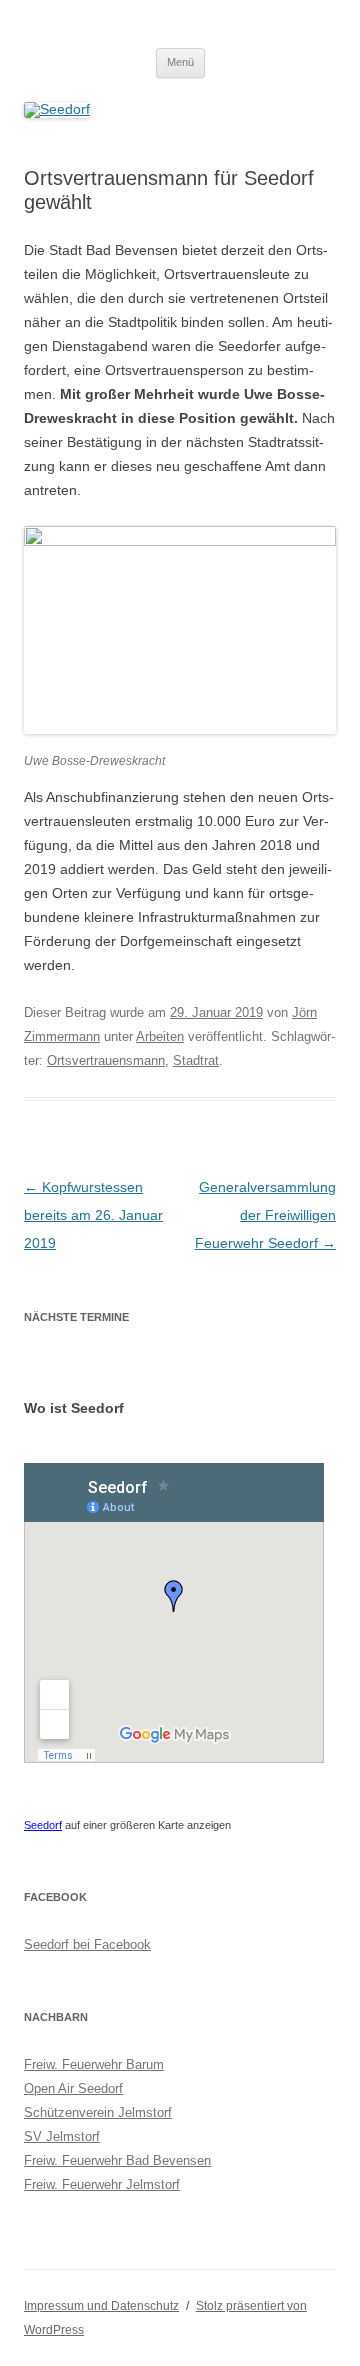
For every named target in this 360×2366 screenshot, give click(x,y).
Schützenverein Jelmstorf (98, 2112)
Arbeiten (160, 1036)
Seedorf (43, 1825)
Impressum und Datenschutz (101, 2306)
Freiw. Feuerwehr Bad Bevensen (117, 2160)
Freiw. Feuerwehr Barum (94, 2064)
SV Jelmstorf (62, 2136)
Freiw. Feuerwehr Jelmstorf (102, 2184)
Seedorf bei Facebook (87, 1944)
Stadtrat (196, 1060)
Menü (180, 62)
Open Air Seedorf (73, 2088)
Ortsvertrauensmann (106, 1060)
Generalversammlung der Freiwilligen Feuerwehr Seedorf (265, 1215)
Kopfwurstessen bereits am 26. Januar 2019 (93, 1215)
